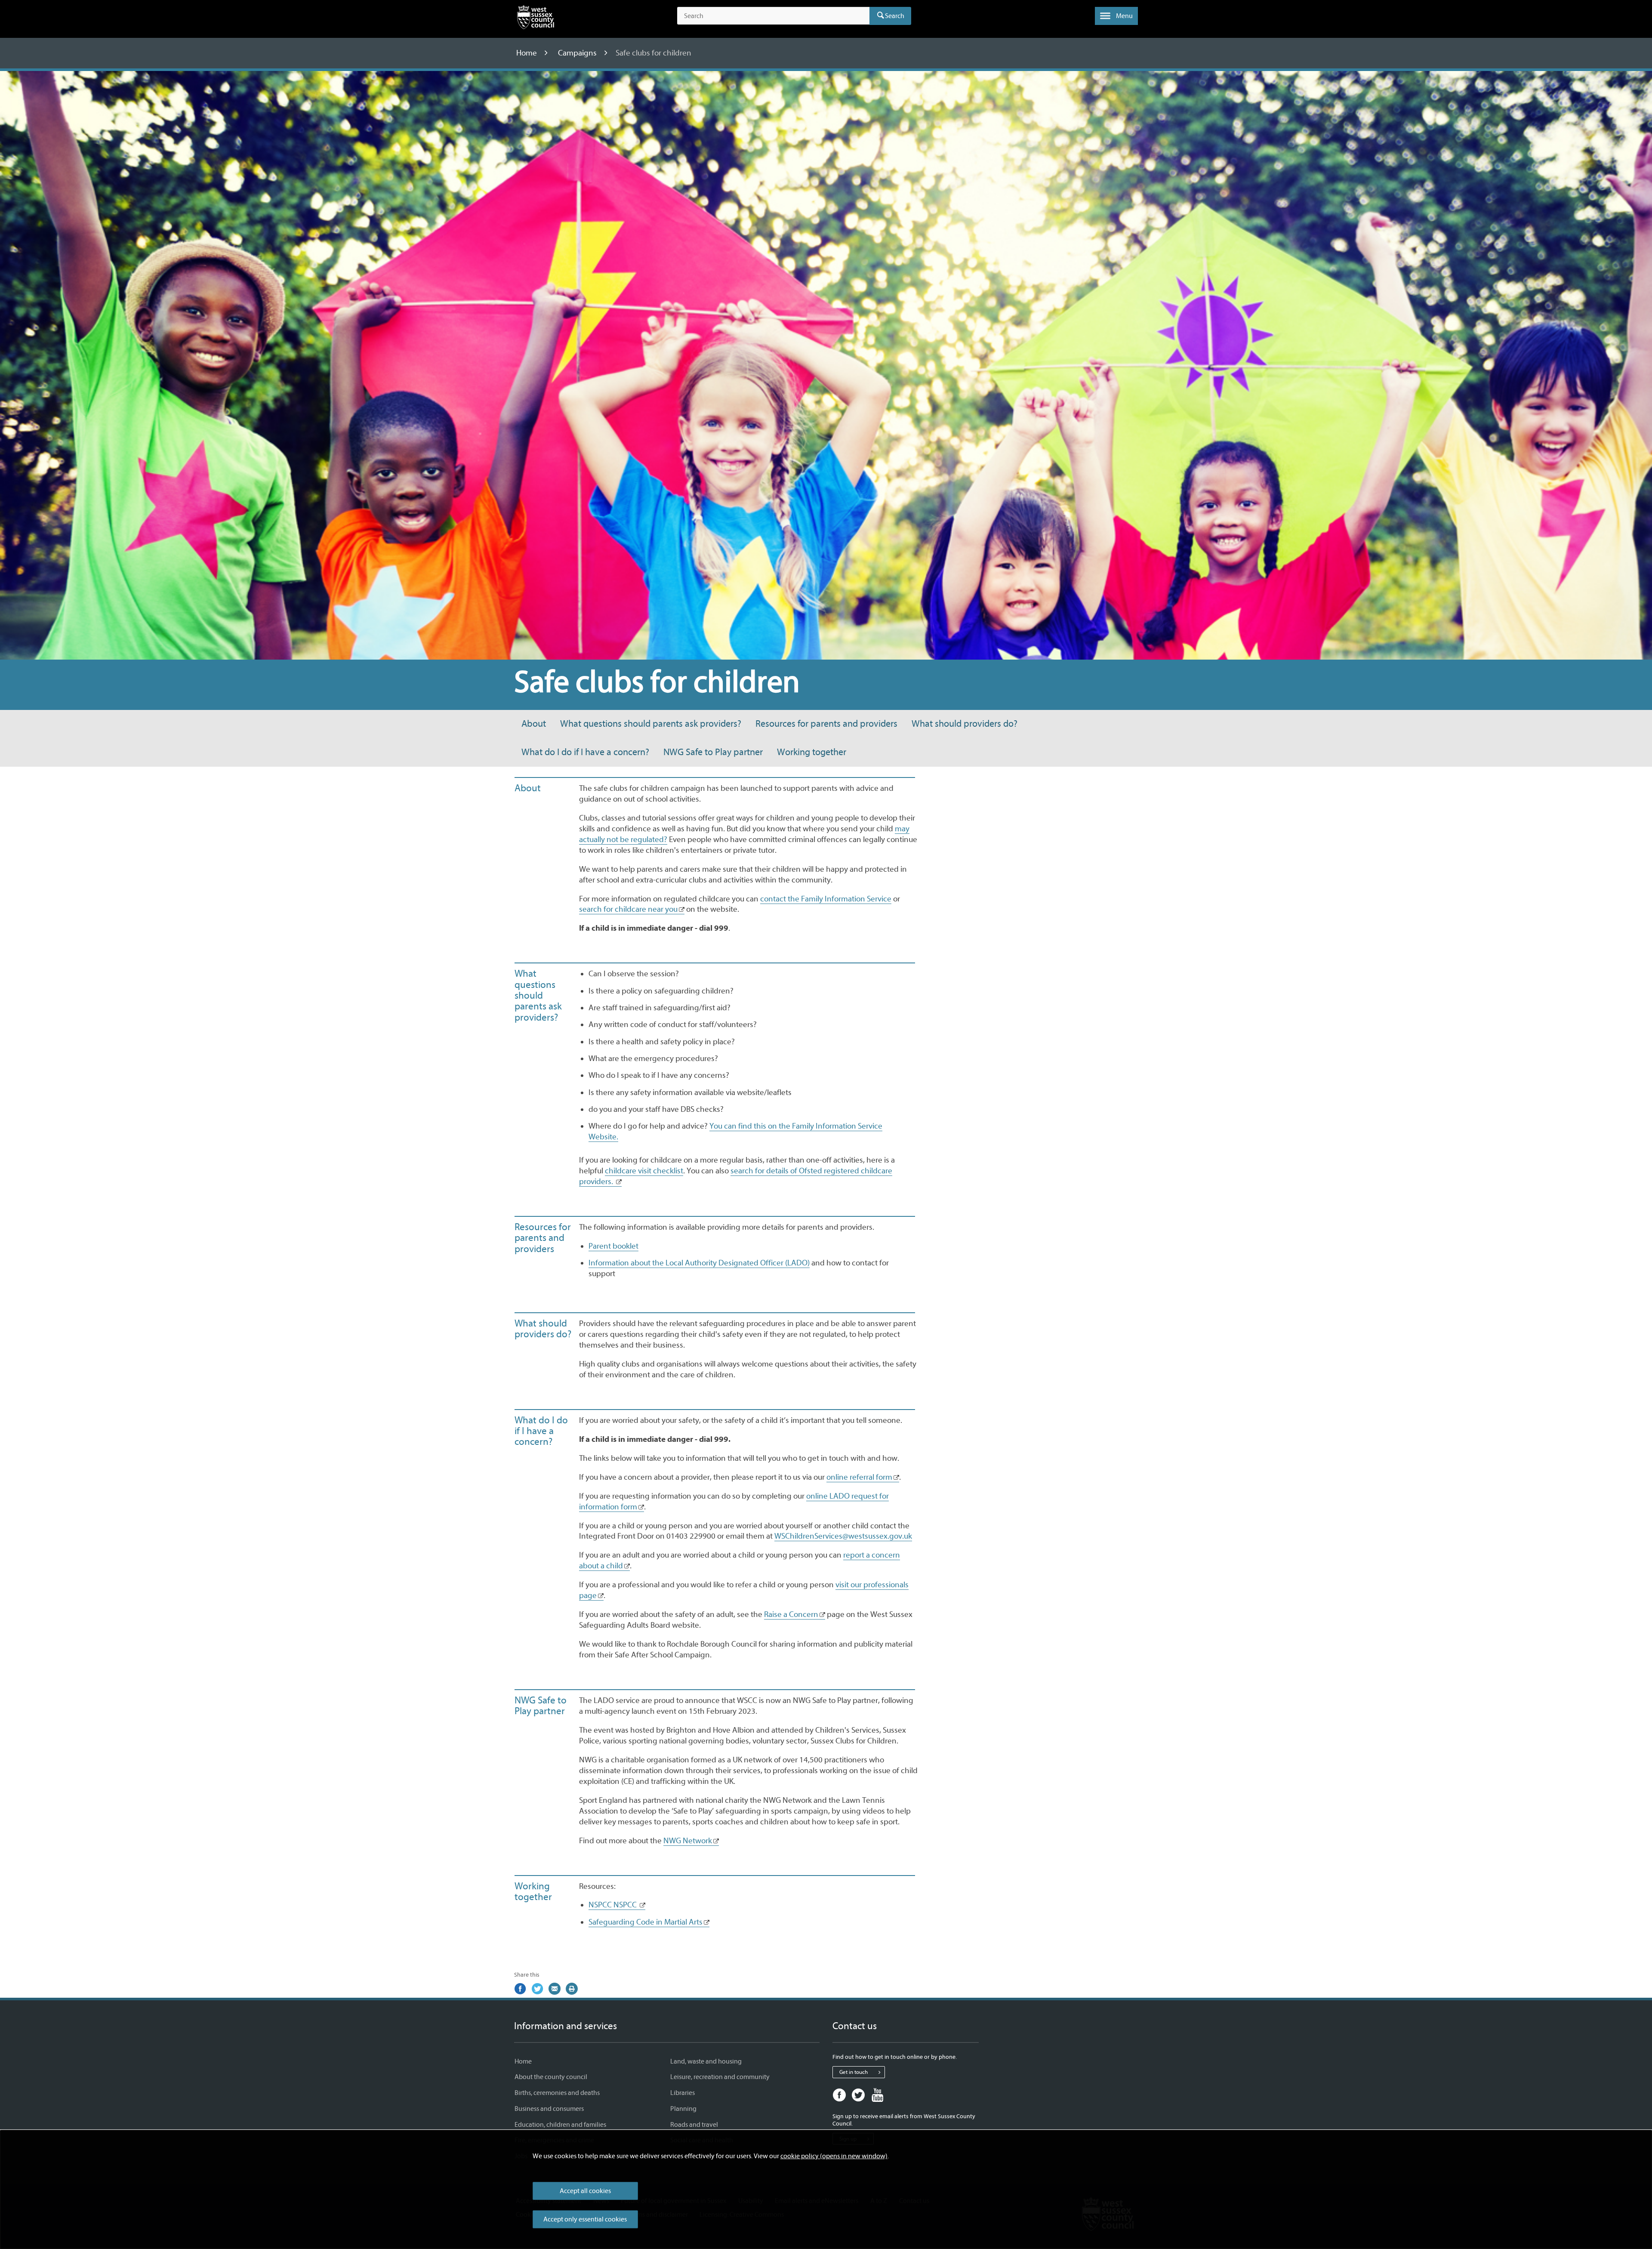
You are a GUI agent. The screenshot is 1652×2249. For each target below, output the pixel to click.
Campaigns (578, 53)
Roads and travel (694, 2125)
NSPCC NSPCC (613, 1905)
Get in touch (854, 2072)
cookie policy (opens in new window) (834, 2156)
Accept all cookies (585, 2191)
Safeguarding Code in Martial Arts (646, 1922)
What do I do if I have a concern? (585, 752)
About (534, 724)
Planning (683, 2109)
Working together (812, 752)
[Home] (536, 19)
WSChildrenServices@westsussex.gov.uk (843, 1536)
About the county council (551, 2077)
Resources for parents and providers (826, 724)
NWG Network (688, 1841)
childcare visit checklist (644, 1171)
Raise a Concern (791, 1614)
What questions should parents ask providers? (651, 724)
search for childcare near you (628, 909)
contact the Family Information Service (826, 899)
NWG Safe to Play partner (713, 752)
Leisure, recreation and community (720, 2077)
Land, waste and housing (706, 2061)
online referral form (859, 1477)
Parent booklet (613, 1246)
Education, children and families (560, 2125)
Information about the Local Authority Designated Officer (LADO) (699, 1263)
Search (895, 16)
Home (527, 53)
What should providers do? (965, 724)
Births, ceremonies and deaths (557, 2093)
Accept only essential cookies (585, 2219)
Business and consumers (549, 2109)
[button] (1116, 16)
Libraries (683, 2093)
